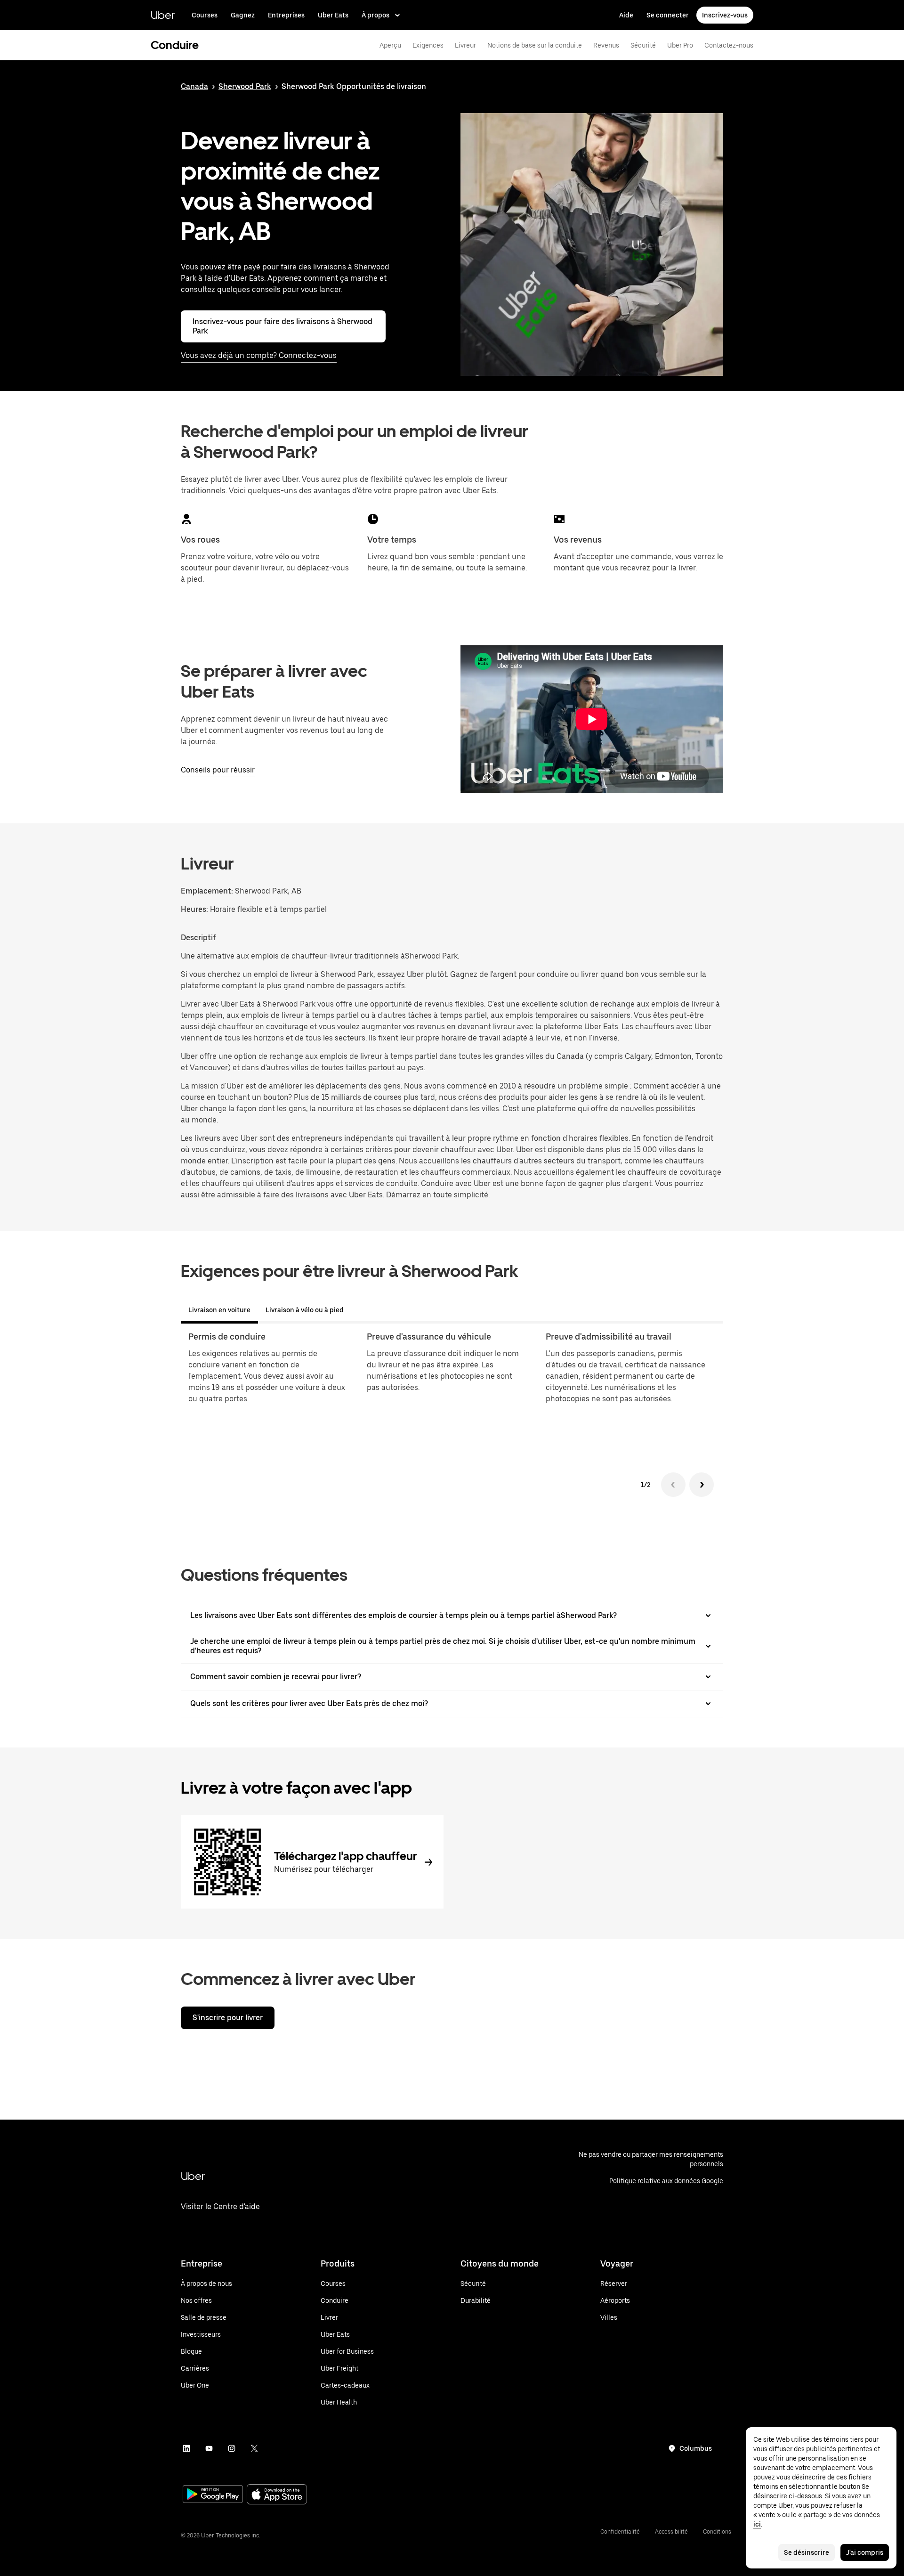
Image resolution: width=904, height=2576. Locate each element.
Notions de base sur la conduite (535, 45)
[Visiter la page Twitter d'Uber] (254, 2448)
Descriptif (198, 938)
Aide (626, 15)
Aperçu (390, 45)
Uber (163, 15)
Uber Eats (333, 15)
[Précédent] (673, 1485)
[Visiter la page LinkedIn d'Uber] (186, 2448)
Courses (205, 15)
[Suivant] (702, 1485)
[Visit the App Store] (277, 2495)
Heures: (195, 909)
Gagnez (243, 15)
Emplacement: (207, 891)
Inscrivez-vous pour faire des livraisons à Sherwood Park (282, 326)
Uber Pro (680, 45)
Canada (194, 86)
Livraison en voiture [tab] (219, 1310)
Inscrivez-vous (725, 15)
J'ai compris (865, 2552)
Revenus (606, 45)
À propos (375, 15)
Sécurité (643, 45)
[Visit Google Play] (213, 2495)
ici (757, 2524)
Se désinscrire (807, 2552)
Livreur (465, 45)
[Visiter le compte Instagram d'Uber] (232, 2448)
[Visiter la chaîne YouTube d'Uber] (209, 2448)
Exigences (428, 45)
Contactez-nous (729, 45)
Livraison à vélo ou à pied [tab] (305, 1310)
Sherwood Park (245, 86)
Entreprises (286, 15)
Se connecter (668, 15)
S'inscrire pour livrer (228, 2018)
